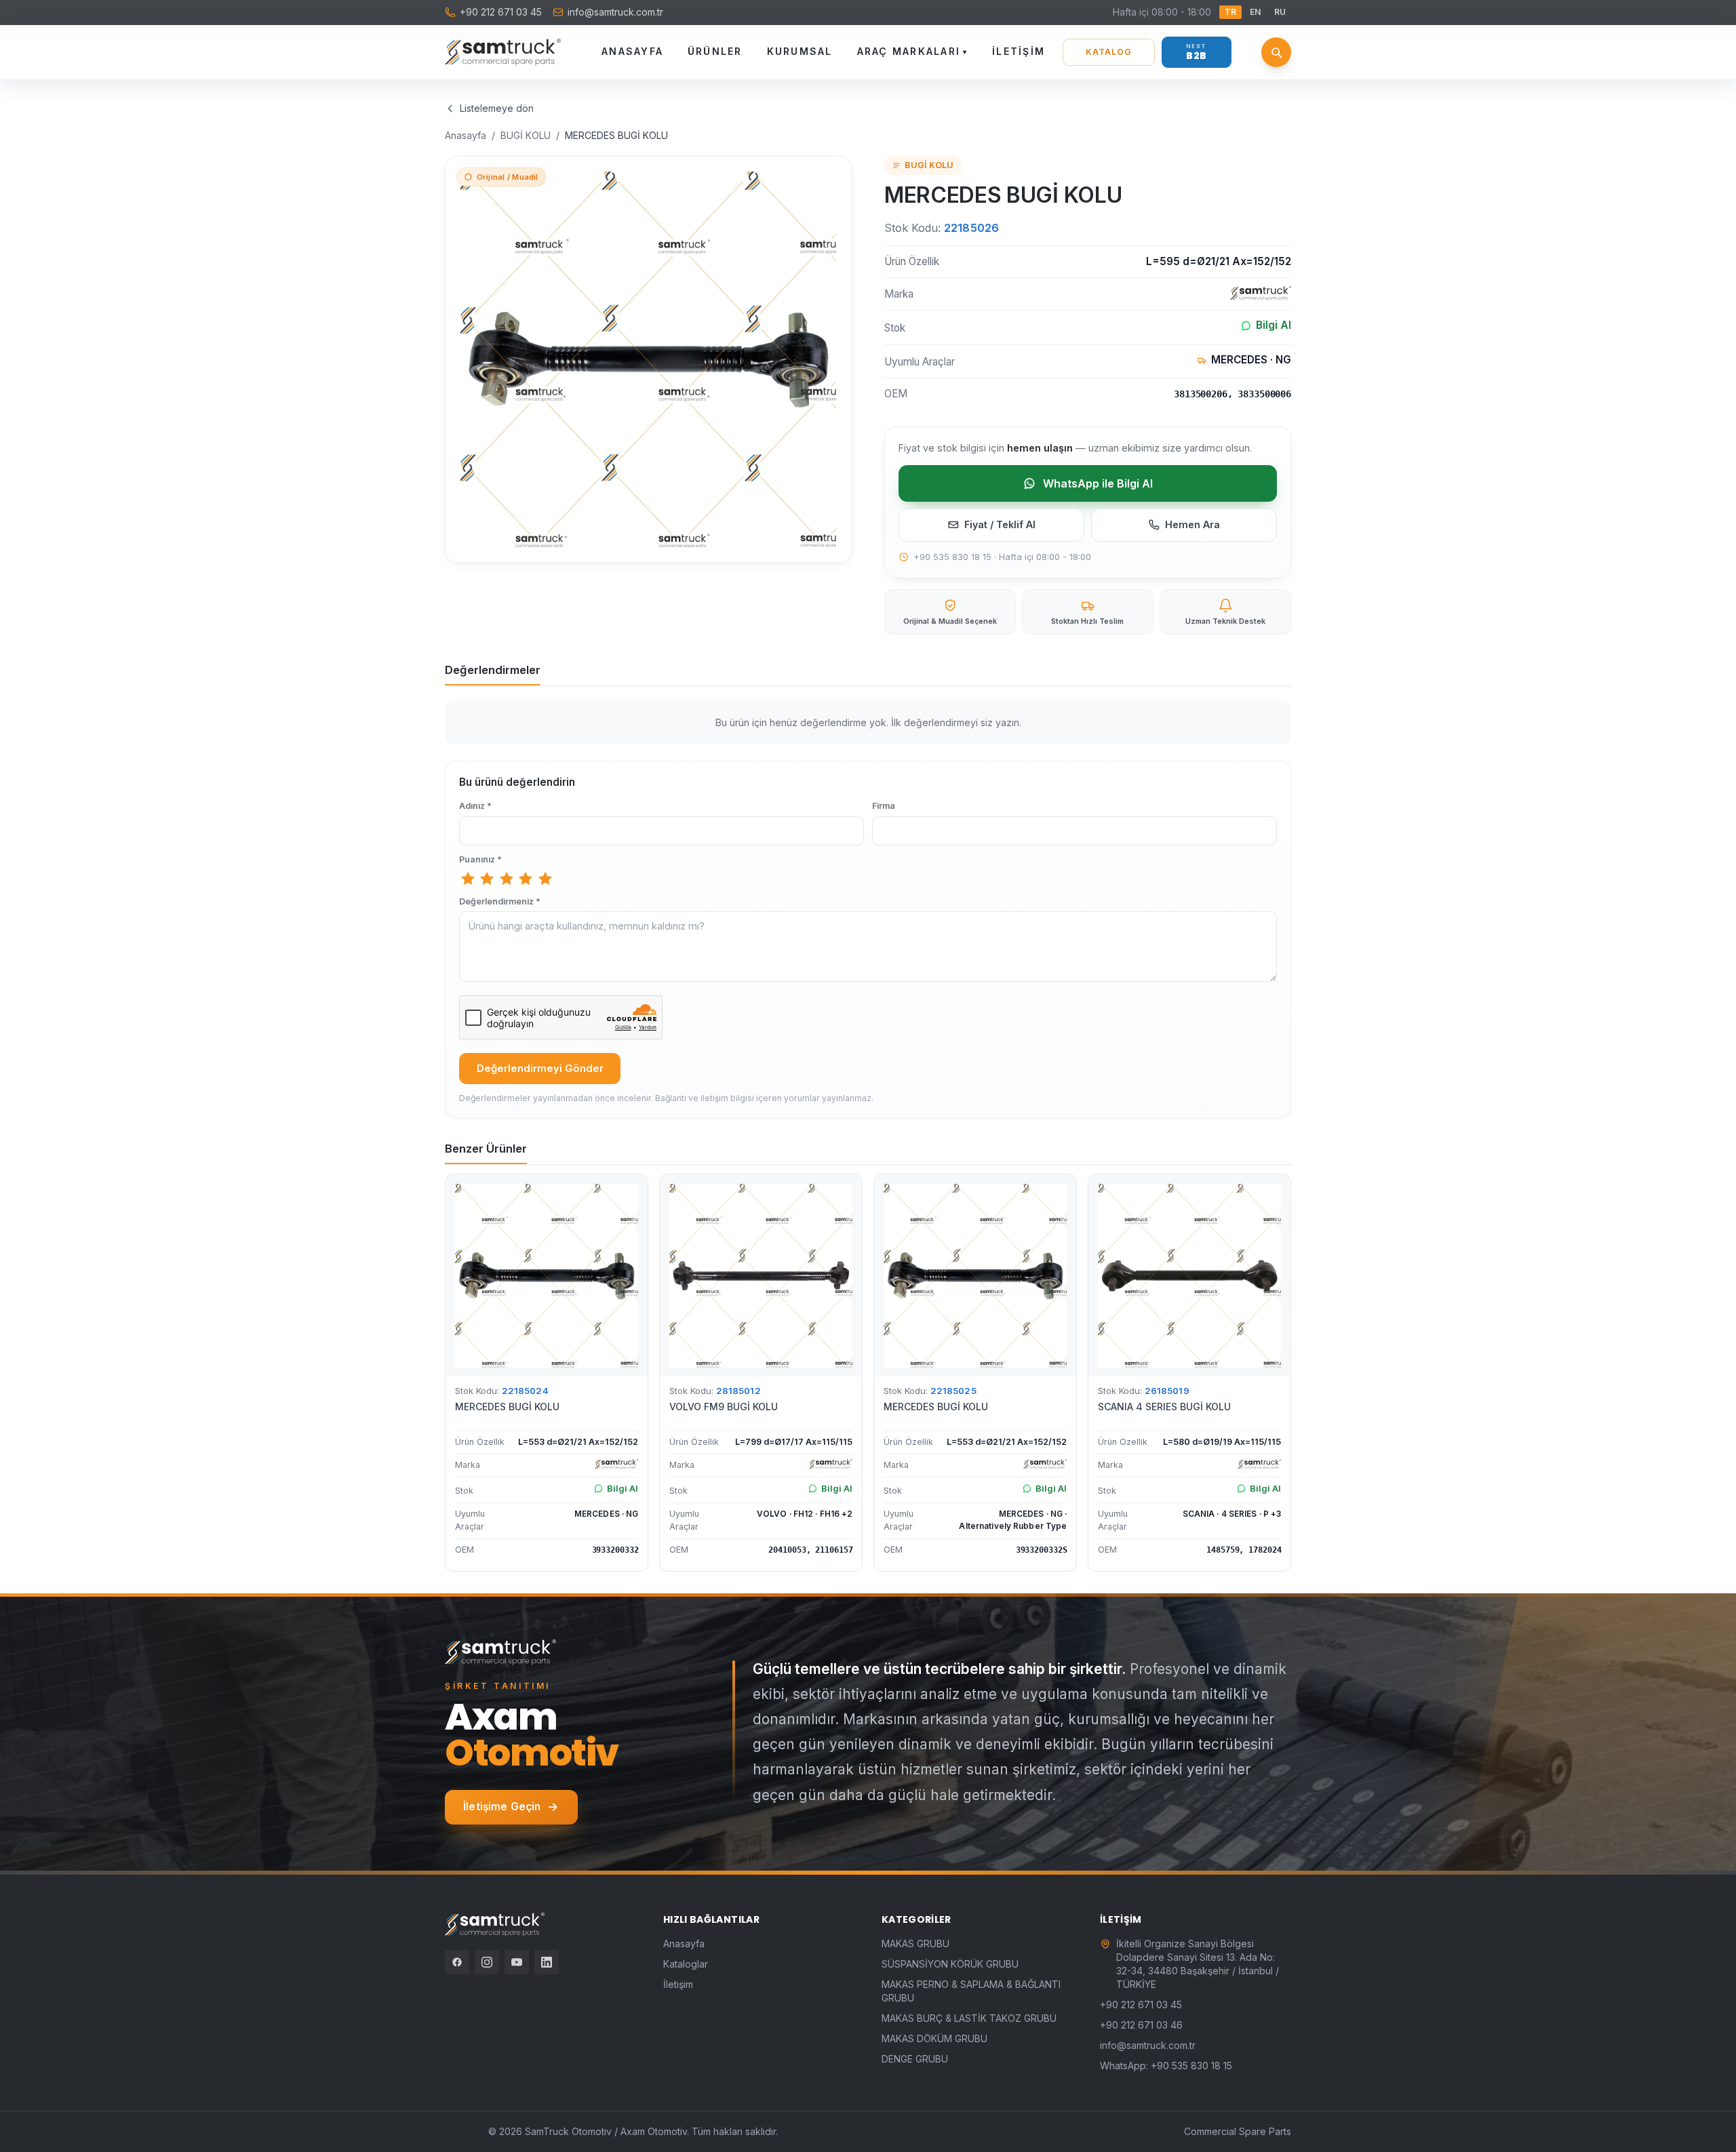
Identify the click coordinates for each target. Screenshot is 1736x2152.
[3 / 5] (507, 879)
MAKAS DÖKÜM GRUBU (934, 2038)
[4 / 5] (526, 879)
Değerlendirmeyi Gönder (540, 1069)
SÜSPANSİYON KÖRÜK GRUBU (950, 1964)
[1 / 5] (468, 879)
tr (1230, 12)
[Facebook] (457, 1962)
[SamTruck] (503, 52)
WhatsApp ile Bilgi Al (1098, 483)
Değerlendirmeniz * (500, 901)
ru (1280, 12)
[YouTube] (517, 1962)
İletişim (1019, 51)
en (1255, 12)
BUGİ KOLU (526, 135)
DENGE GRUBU (915, 2059)
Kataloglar (686, 1964)
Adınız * (475, 806)
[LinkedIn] (547, 1962)
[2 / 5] (487, 879)
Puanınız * (480, 859)
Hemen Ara (1192, 524)
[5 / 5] (545, 879)
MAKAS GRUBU (915, 1944)
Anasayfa (632, 51)
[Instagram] (487, 1962)
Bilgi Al (1274, 325)
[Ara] (1276, 52)
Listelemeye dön (497, 108)
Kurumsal (800, 51)
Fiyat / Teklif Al (1000, 524)
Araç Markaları (913, 51)
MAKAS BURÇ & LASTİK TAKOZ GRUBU (969, 2018)
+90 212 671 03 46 (1141, 2025)
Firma (884, 806)
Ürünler (715, 51)
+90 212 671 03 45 (501, 12)
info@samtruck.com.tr (615, 12)
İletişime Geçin (502, 1807)
